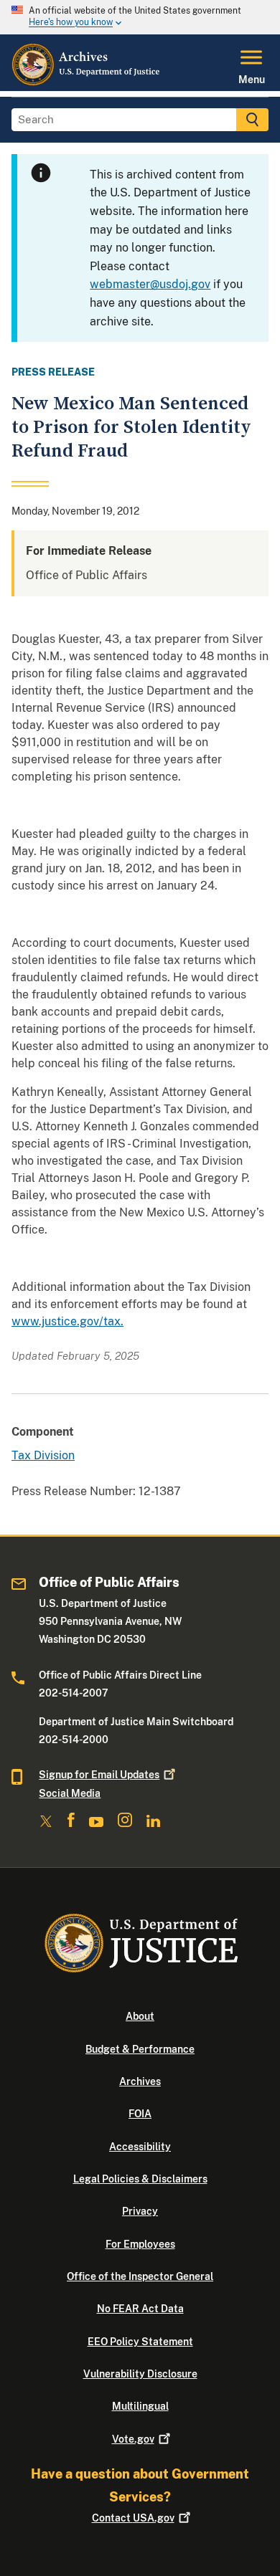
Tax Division (43, 1455)
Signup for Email (99, 1775)
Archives (140, 2081)
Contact (133, 2518)
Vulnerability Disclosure (140, 2374)
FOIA (140, 2114)
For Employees (140, 2244)
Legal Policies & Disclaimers (140, 2179)
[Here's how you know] (140, 17)
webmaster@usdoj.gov (150, 284)
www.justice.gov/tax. (67, 1321)
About (140, 2016)
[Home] (87, 82)
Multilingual (140, 2406)
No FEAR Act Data (140, 2309)
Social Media (70, 1793)
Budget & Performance (140, 2049)
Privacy (140, 2211)
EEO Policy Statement (140, 2342)
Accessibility (140, 2147)
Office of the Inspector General (140, 2276)
